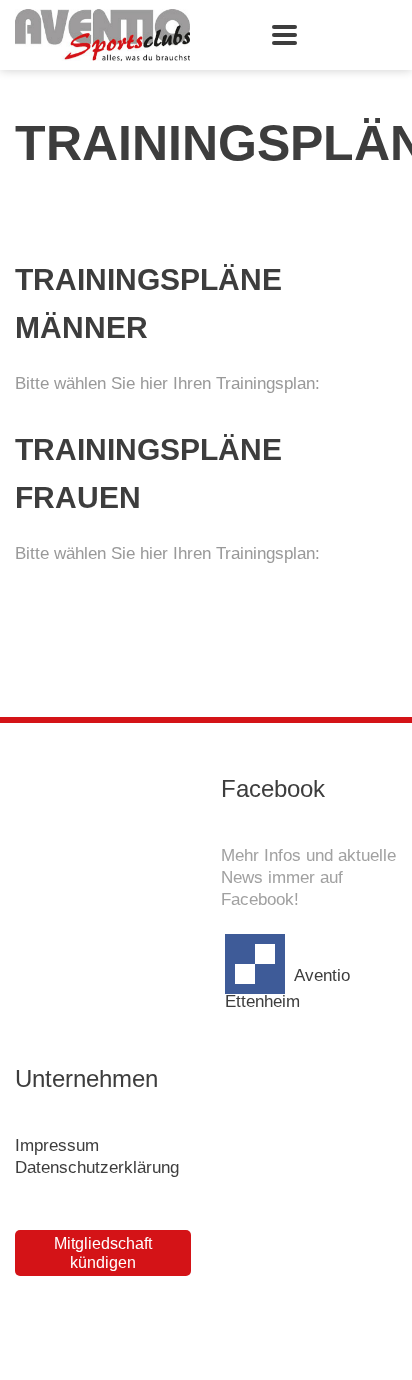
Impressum (57, 1145)
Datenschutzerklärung (97, 1167)
